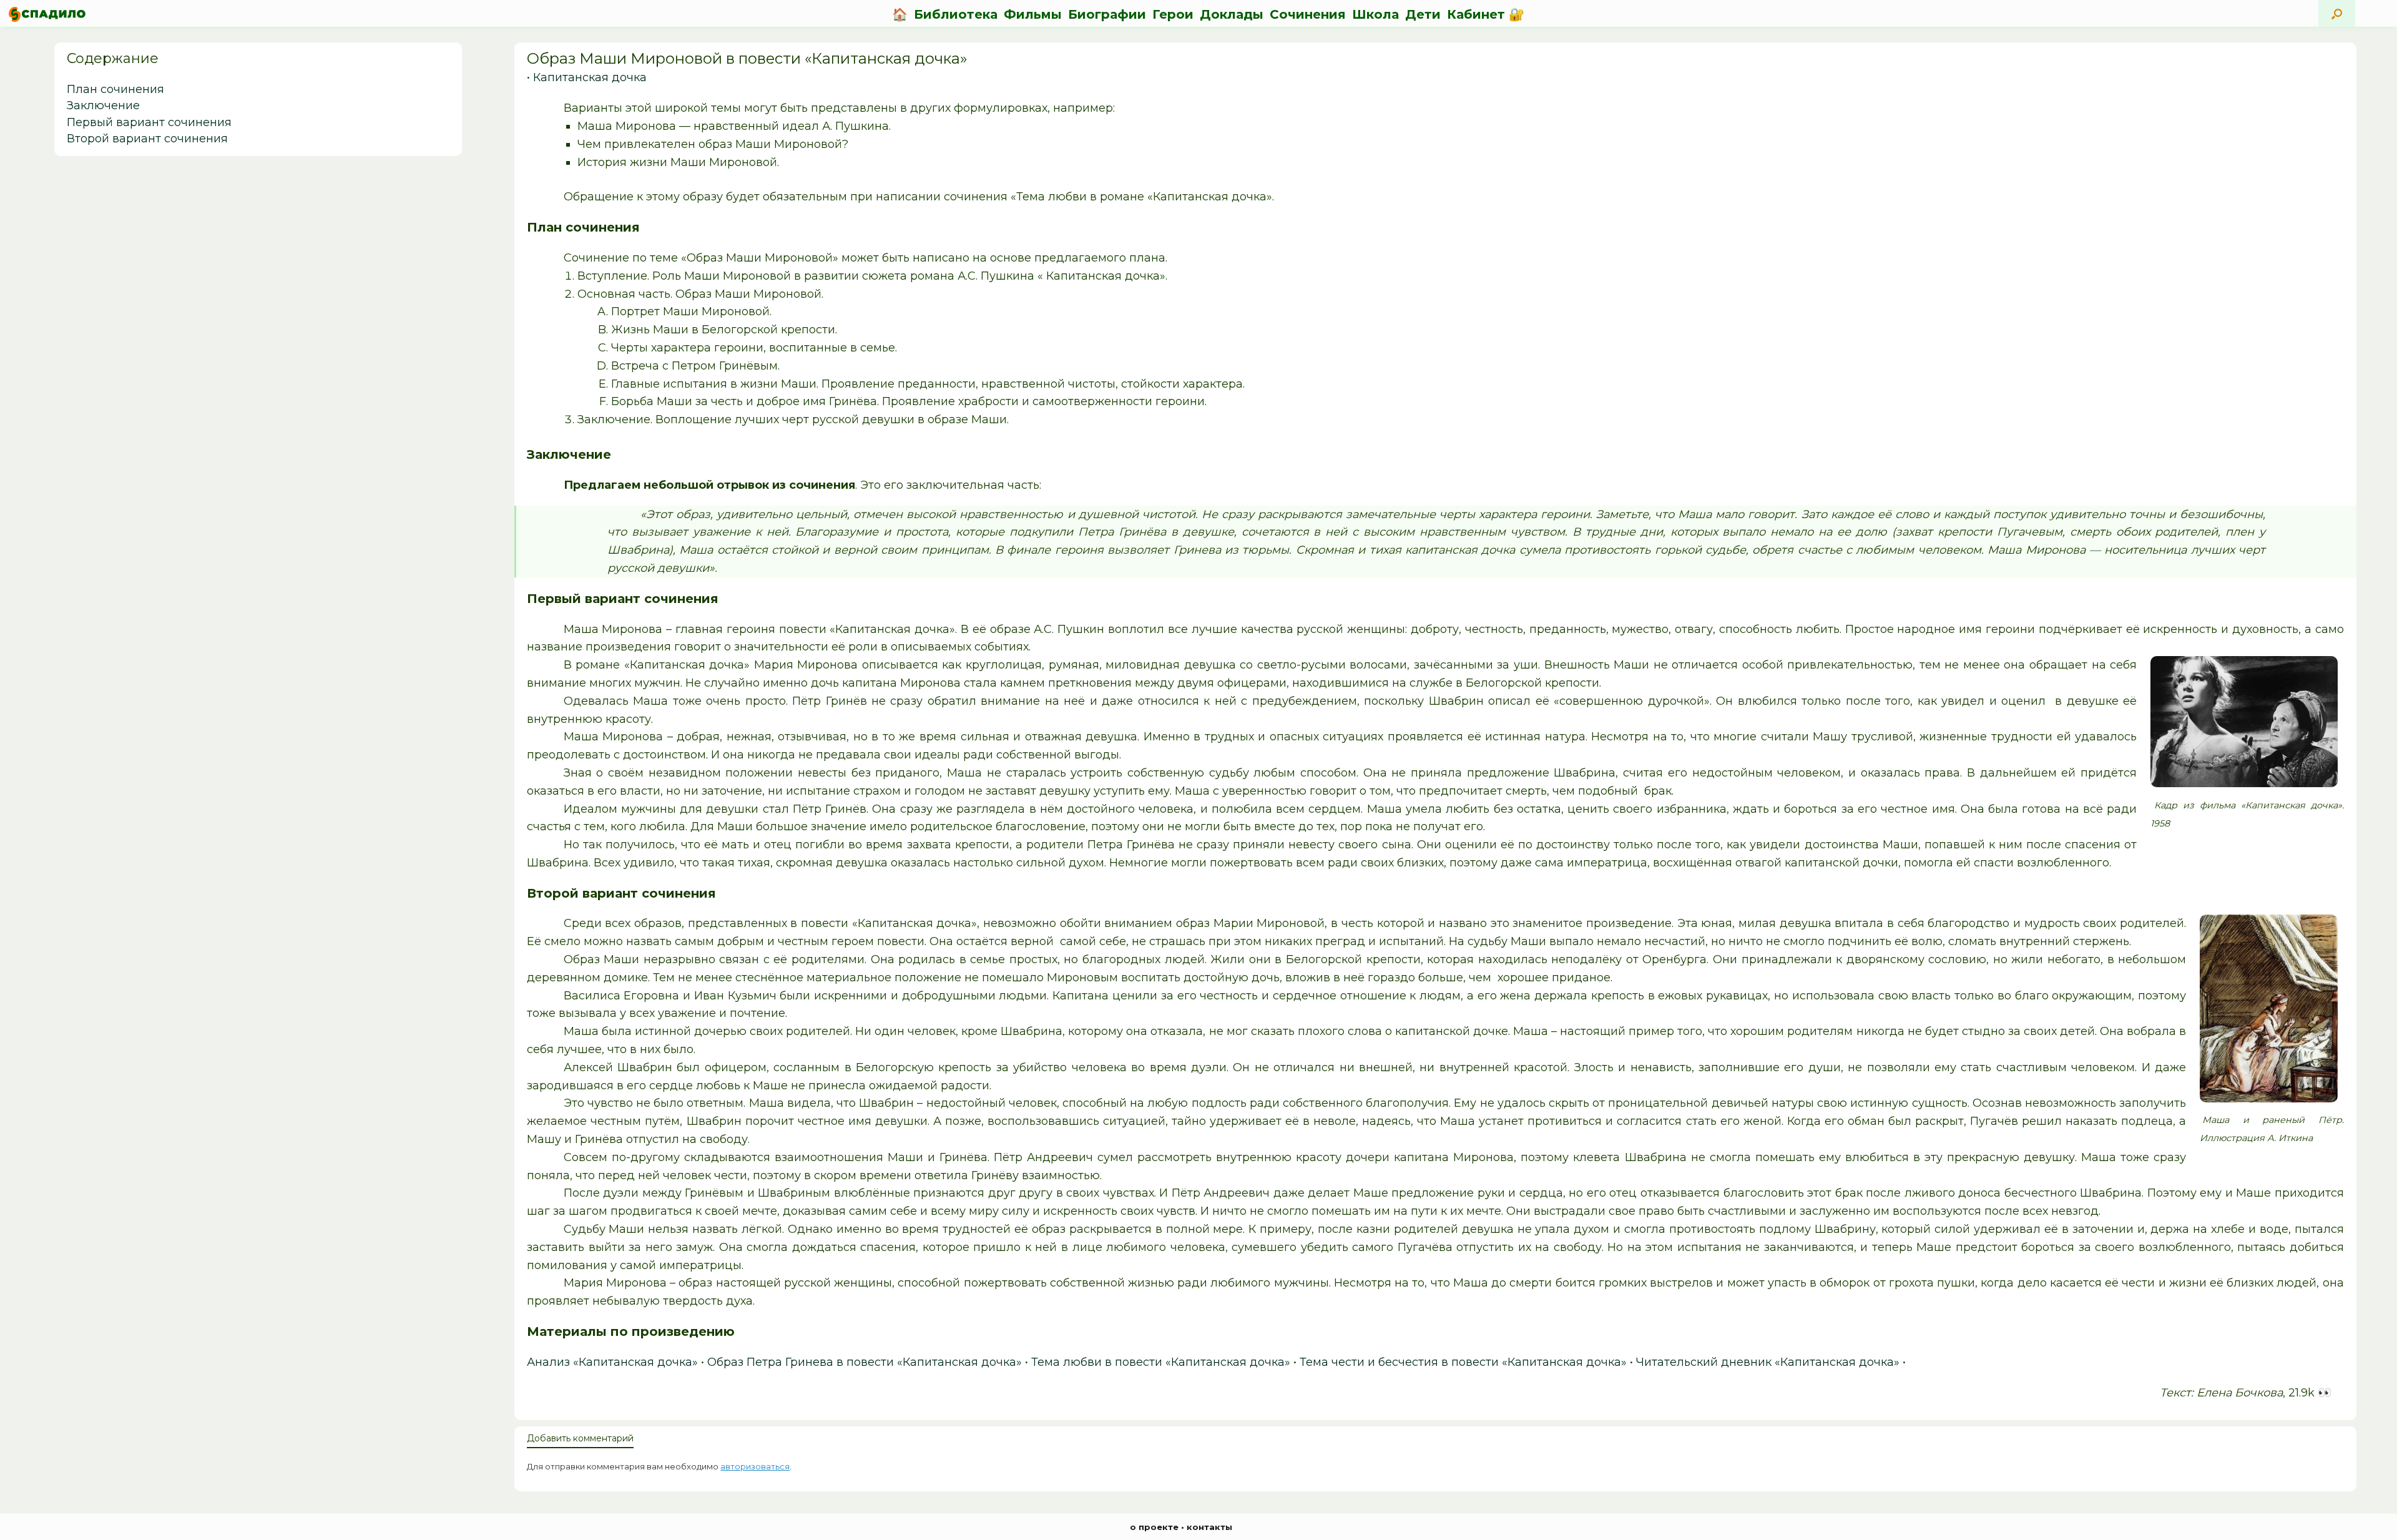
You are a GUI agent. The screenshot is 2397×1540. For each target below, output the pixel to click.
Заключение (103, 105)
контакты (1209, 1527)
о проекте (1154, 1527)
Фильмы (1033, 14)
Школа (1375, 14)
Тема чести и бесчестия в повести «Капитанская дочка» (1463, 1362)
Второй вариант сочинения (147, 139)
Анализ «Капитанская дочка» (612, 1362)
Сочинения (1308, 14)
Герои (1173, 14)
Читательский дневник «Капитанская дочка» (1768, 1362)
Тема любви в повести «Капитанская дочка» (1161, 1362)
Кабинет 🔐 (1486, 14)
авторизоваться (755, 1466)
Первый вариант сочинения (149, 122)
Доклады (1232, 14)
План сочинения (115, 89)
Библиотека (956, 14)
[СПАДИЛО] (47, 14)
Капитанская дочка (590, 77)
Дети (1423, 14)
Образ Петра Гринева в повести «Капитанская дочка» (865, 1362)
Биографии (1107, 14)
